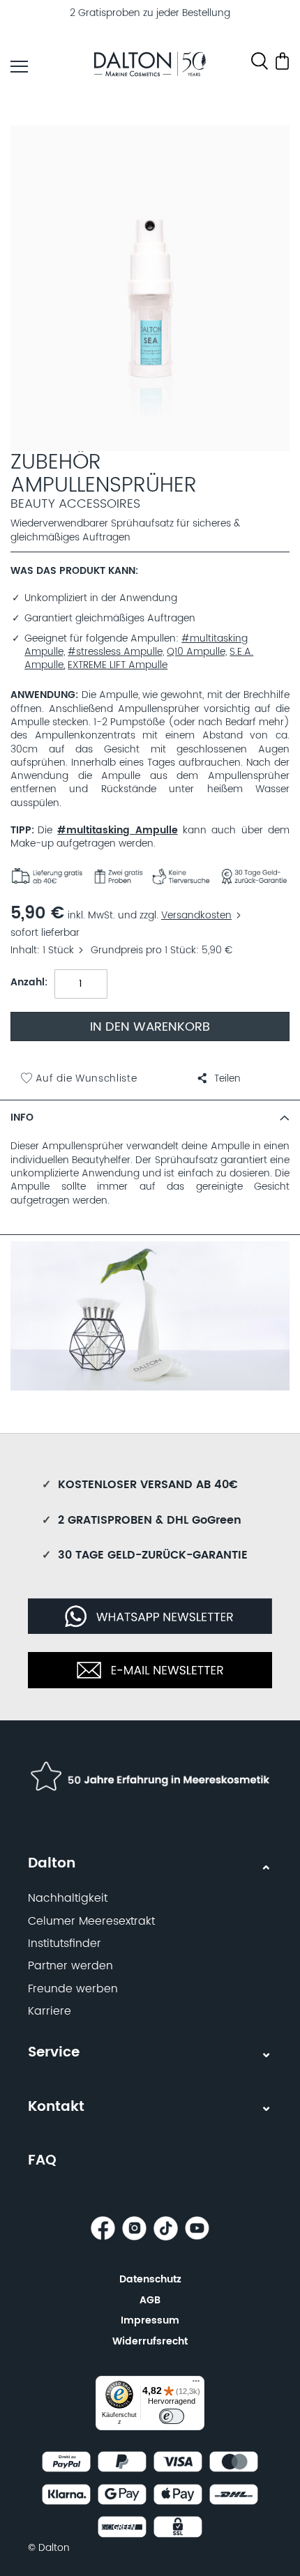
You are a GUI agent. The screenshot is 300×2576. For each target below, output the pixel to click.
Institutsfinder (65, 1944)
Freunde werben (73, 1989)
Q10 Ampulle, (197, 652)
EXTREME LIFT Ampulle (118, 665)
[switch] (172, 2416)
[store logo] (150, 66)
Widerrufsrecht (150, 2341)
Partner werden (70, 1966)
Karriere (50, 2011)
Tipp (21, 831)
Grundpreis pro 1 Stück (143, 950)
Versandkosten (196, 916)
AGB (150, 2300)
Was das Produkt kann (73, 571)
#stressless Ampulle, (116, 652)
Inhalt (24, 950)
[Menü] (196, 2384)
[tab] (150, 1117)
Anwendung (43, 696)
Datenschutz (150, 2279)
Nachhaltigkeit (68, 1898)
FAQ (42, 2161)
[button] (219, 1079)
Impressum (150, 2320)
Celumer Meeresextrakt (91, 1921)
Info (22, 1118)
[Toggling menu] (19, 67)
